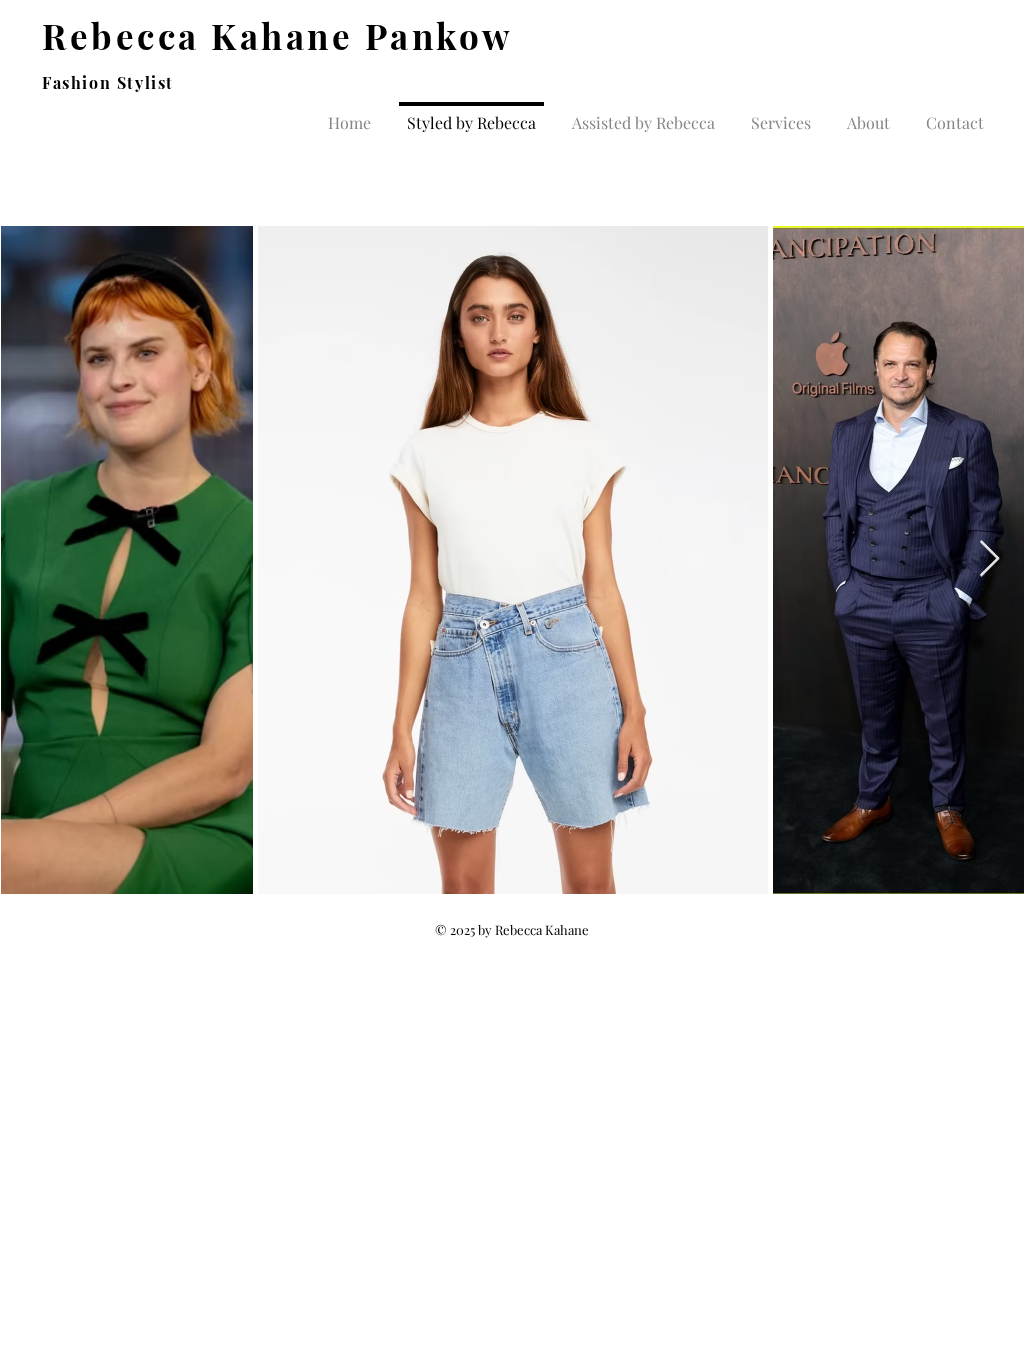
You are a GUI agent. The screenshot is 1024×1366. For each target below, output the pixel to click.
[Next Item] (989, 559)
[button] (643, 114)
